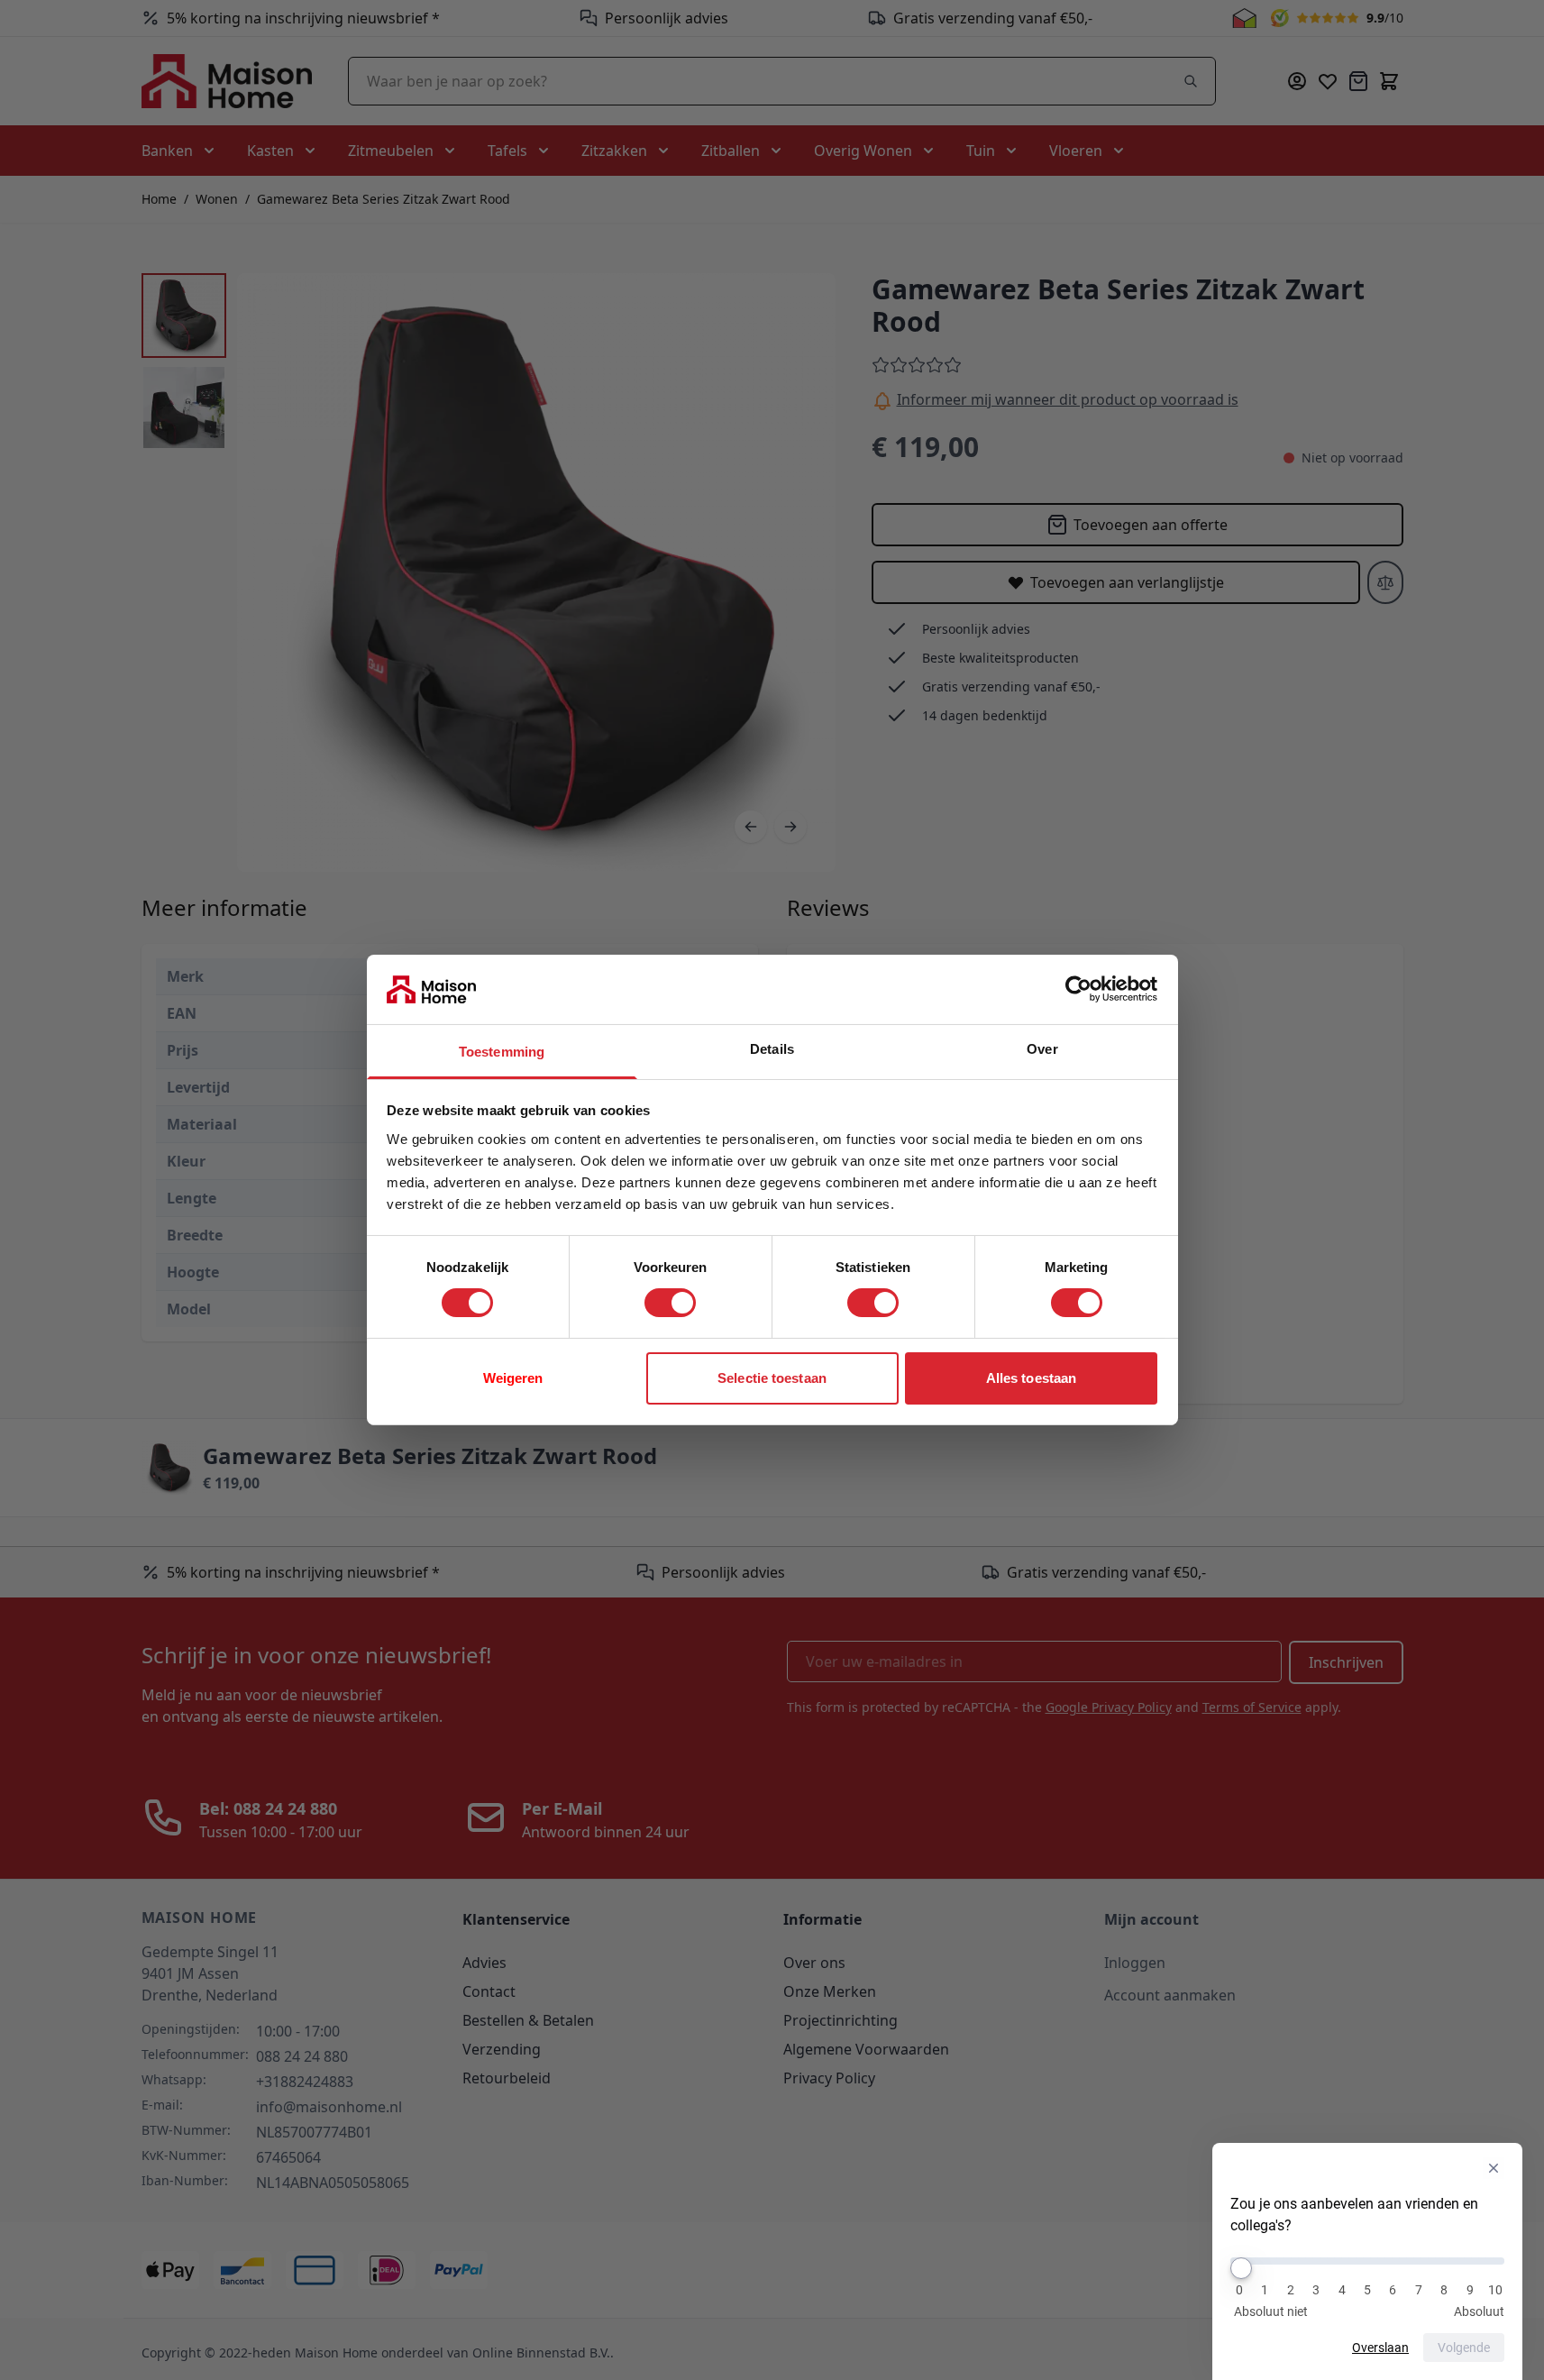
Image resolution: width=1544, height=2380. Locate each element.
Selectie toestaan (772, 1378)
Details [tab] (772, 1049)
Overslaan (1380, 2348)
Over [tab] (1042, 1049)
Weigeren (513, 1378)
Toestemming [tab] (502, 1052)
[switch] (670, 1303)
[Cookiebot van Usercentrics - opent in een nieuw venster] (1078, 989)
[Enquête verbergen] (1494, 2168)
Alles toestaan (1031, 1378)
